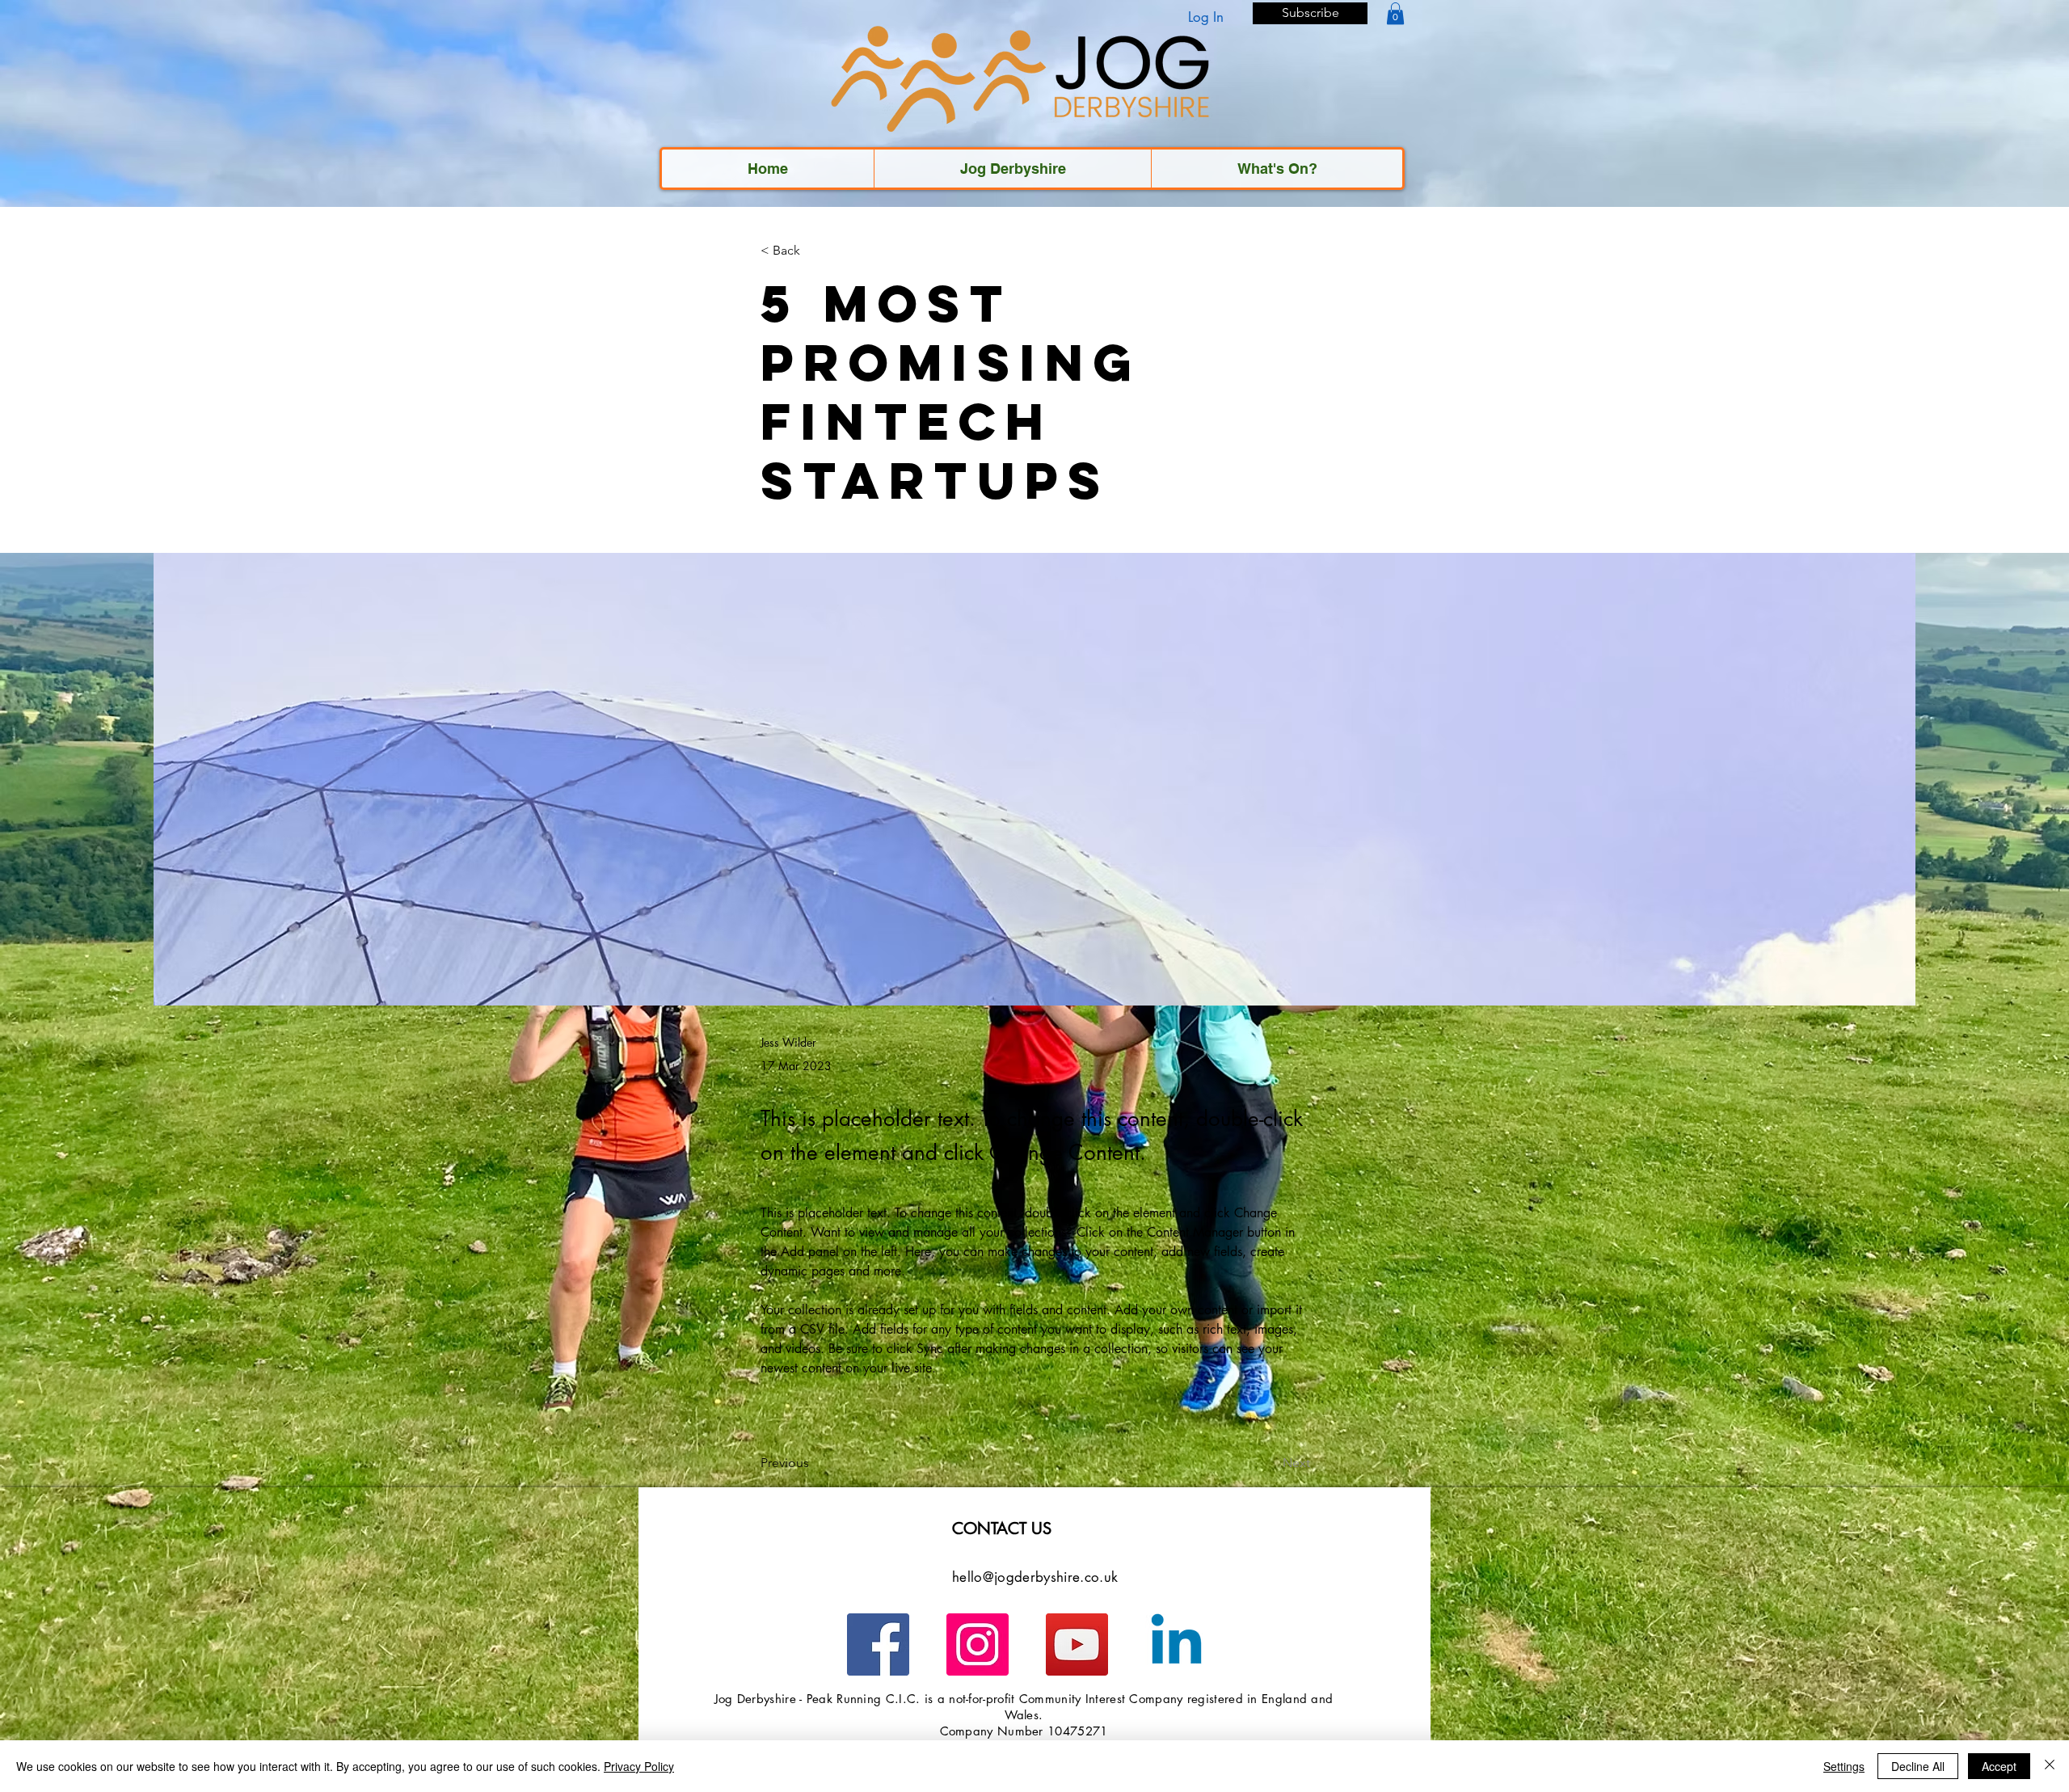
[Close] (2050, 1766)
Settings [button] (1844, 1766)
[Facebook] (878, 1644)
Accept (1999, 1766)
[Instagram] (978, 1644)
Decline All (1918, 1766)
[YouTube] (1077, 1644)
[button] (1310, 13)
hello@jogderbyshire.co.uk (1035, 1577)
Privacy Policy (639, 1766)
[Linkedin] (1176, 1644)
